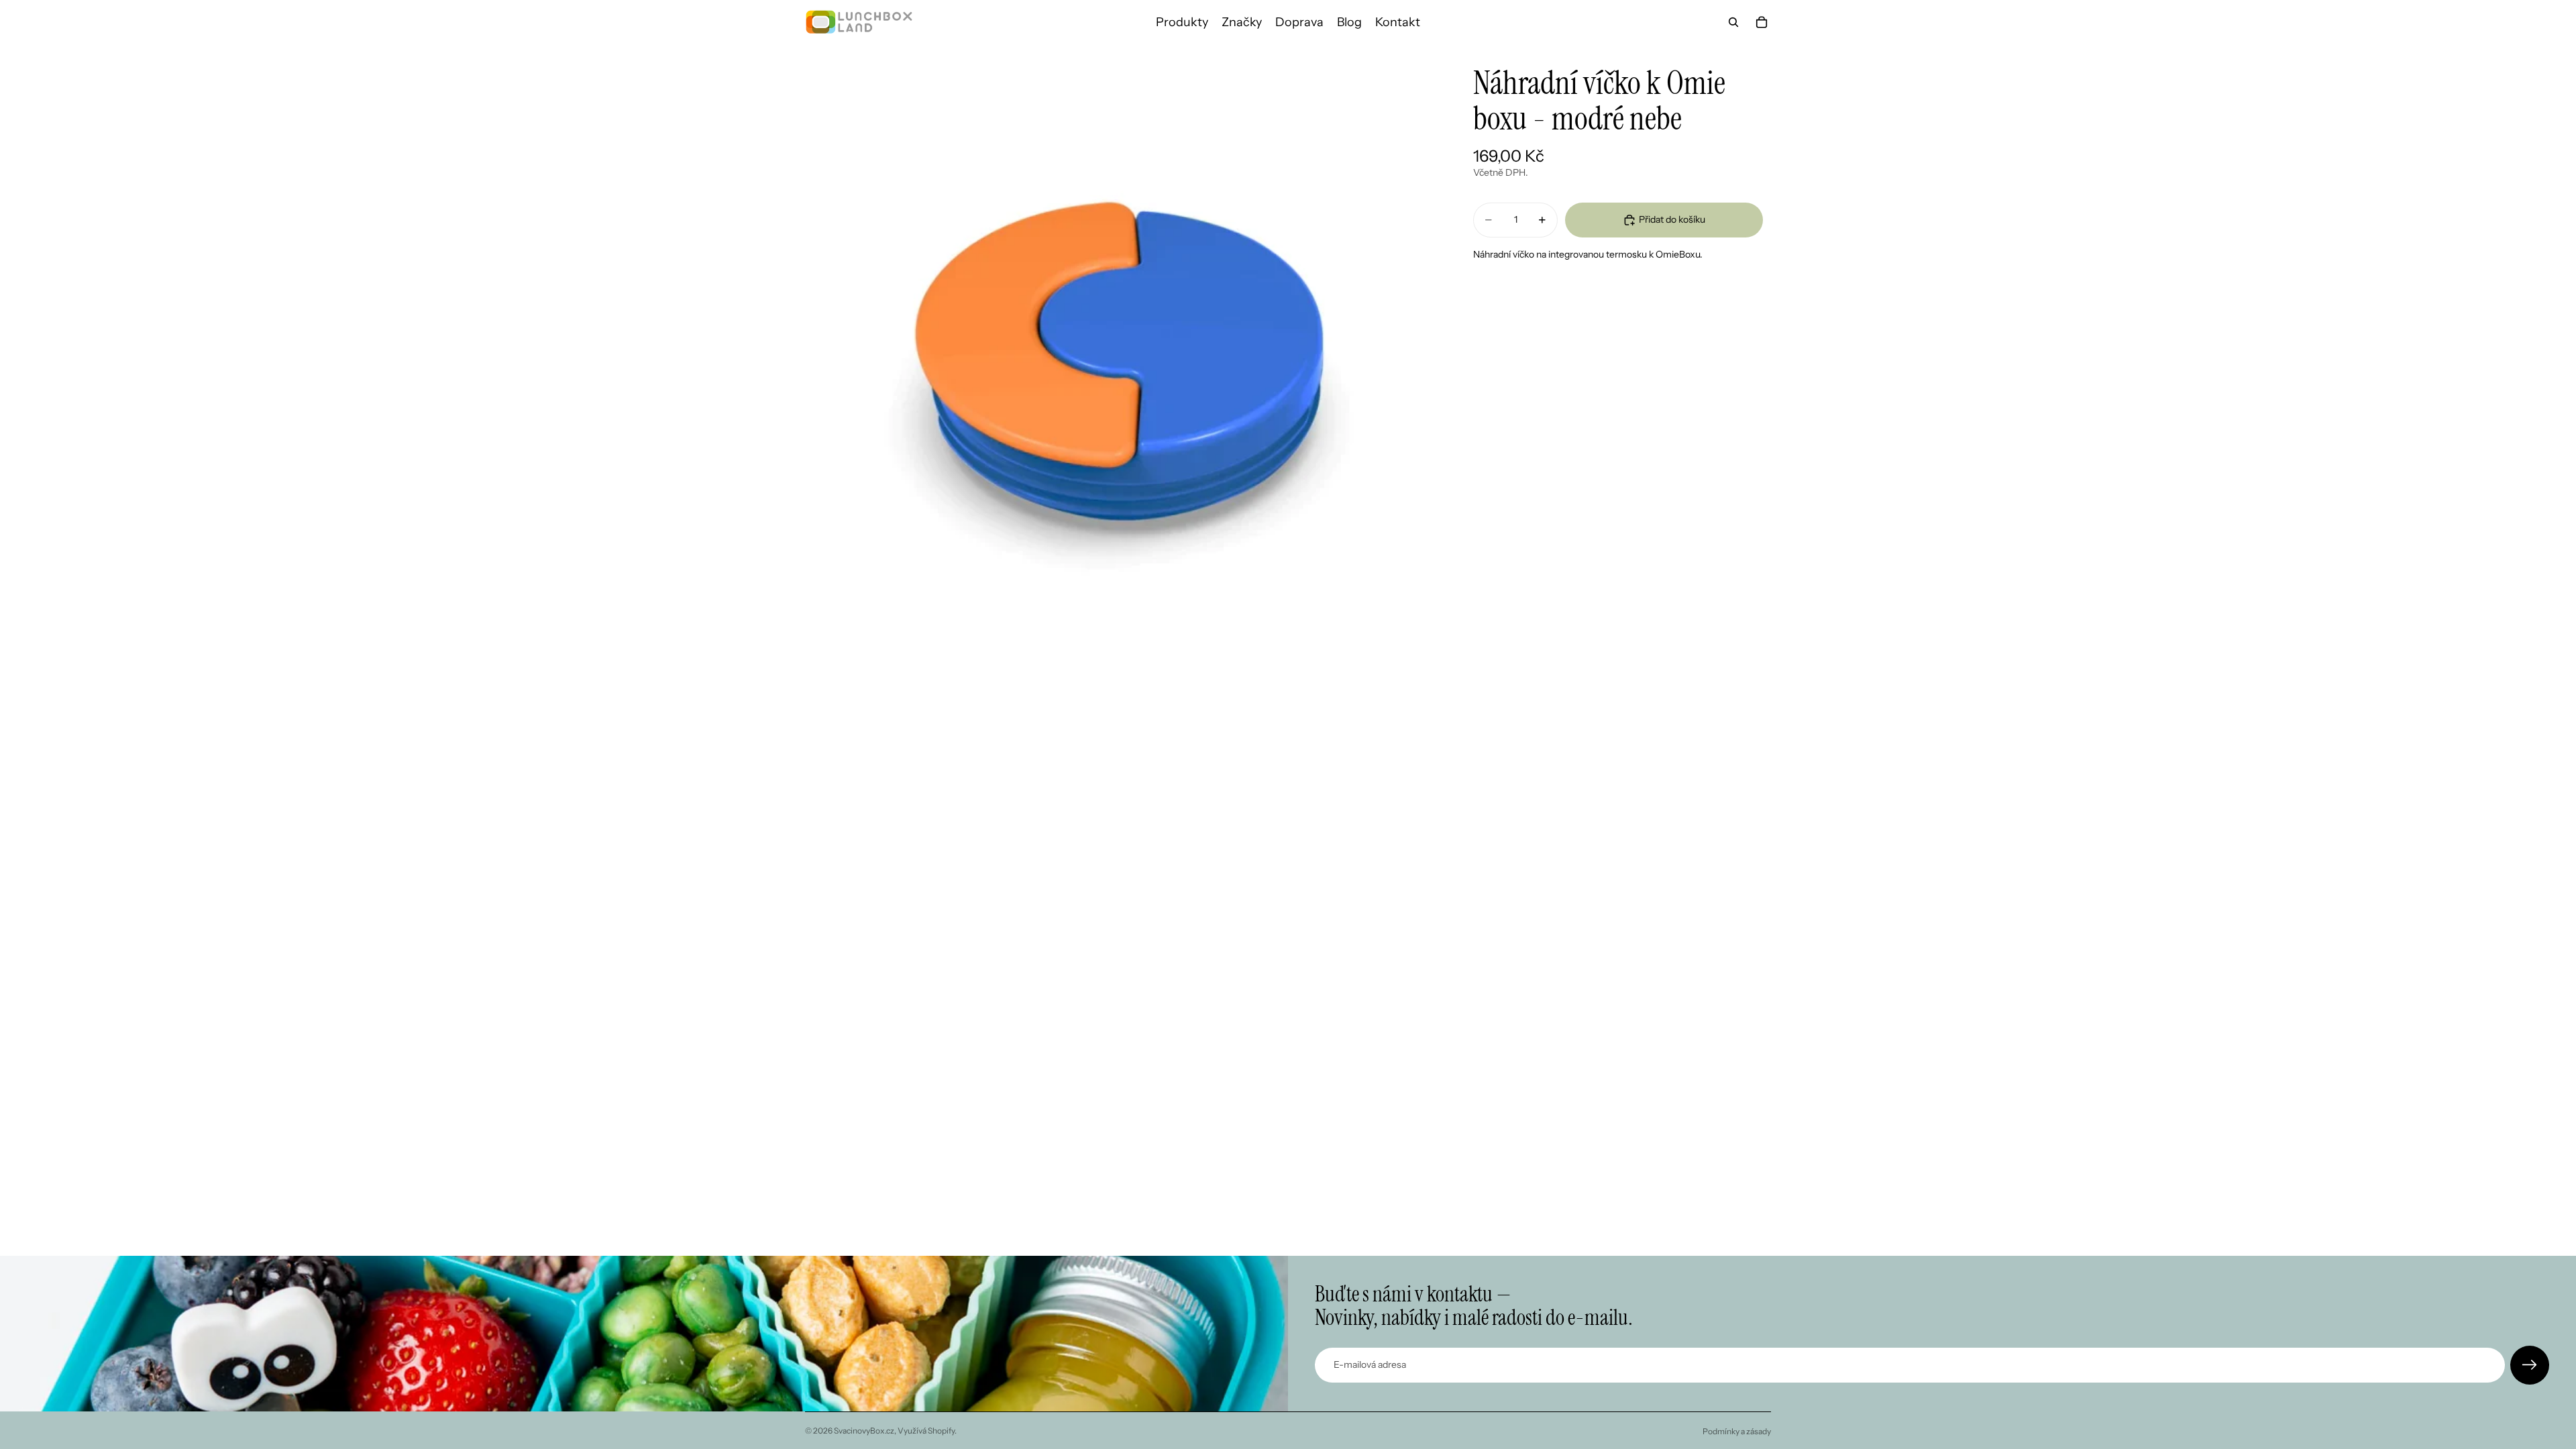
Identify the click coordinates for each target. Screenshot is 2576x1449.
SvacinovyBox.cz (864, 1431)
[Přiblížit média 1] (1119, 358)
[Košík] (1762, 22)
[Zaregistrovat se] (2530, 1365)
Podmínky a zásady (1737, 1431)
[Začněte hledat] (1733, 22)
